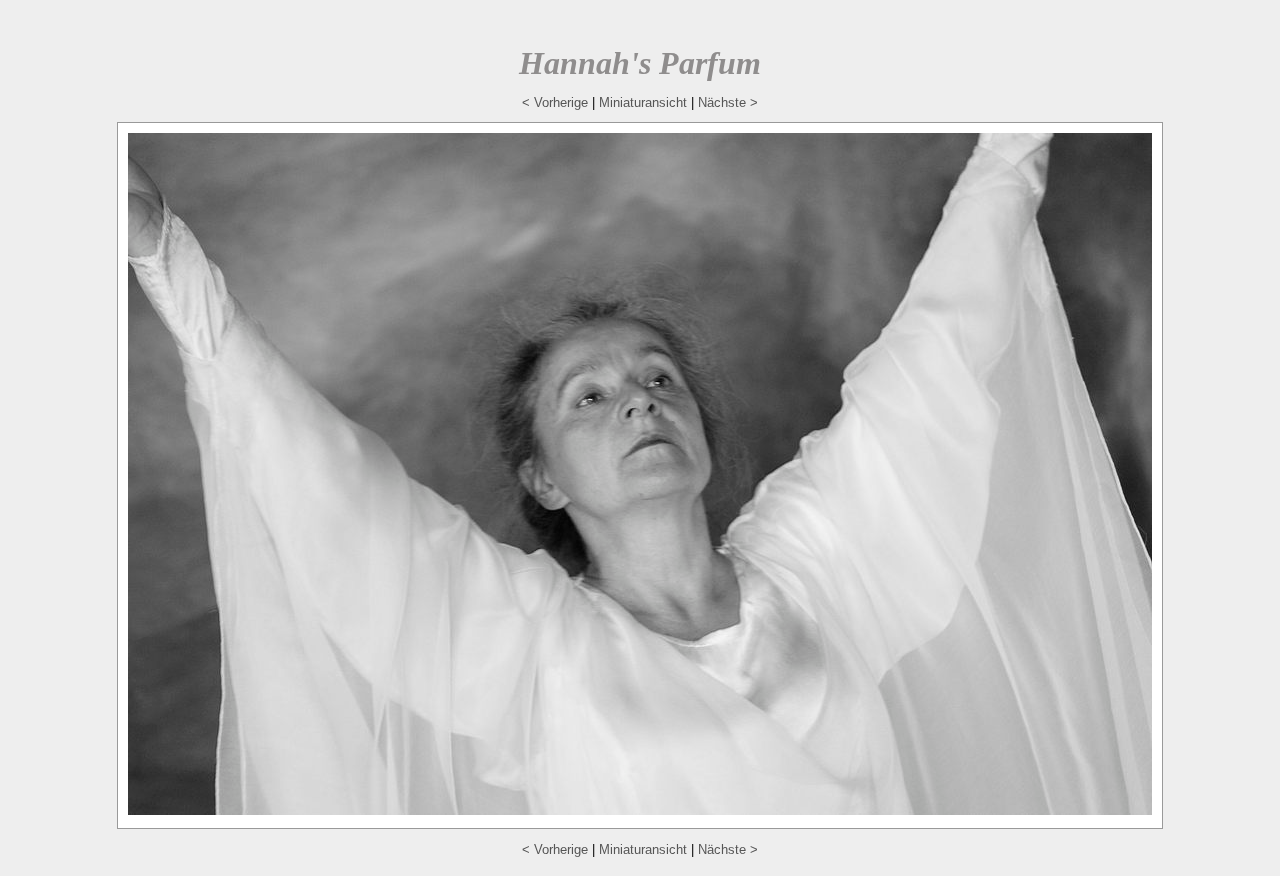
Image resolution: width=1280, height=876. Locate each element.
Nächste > (728, 102)
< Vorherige (555, 102)
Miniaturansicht (643, 102)
